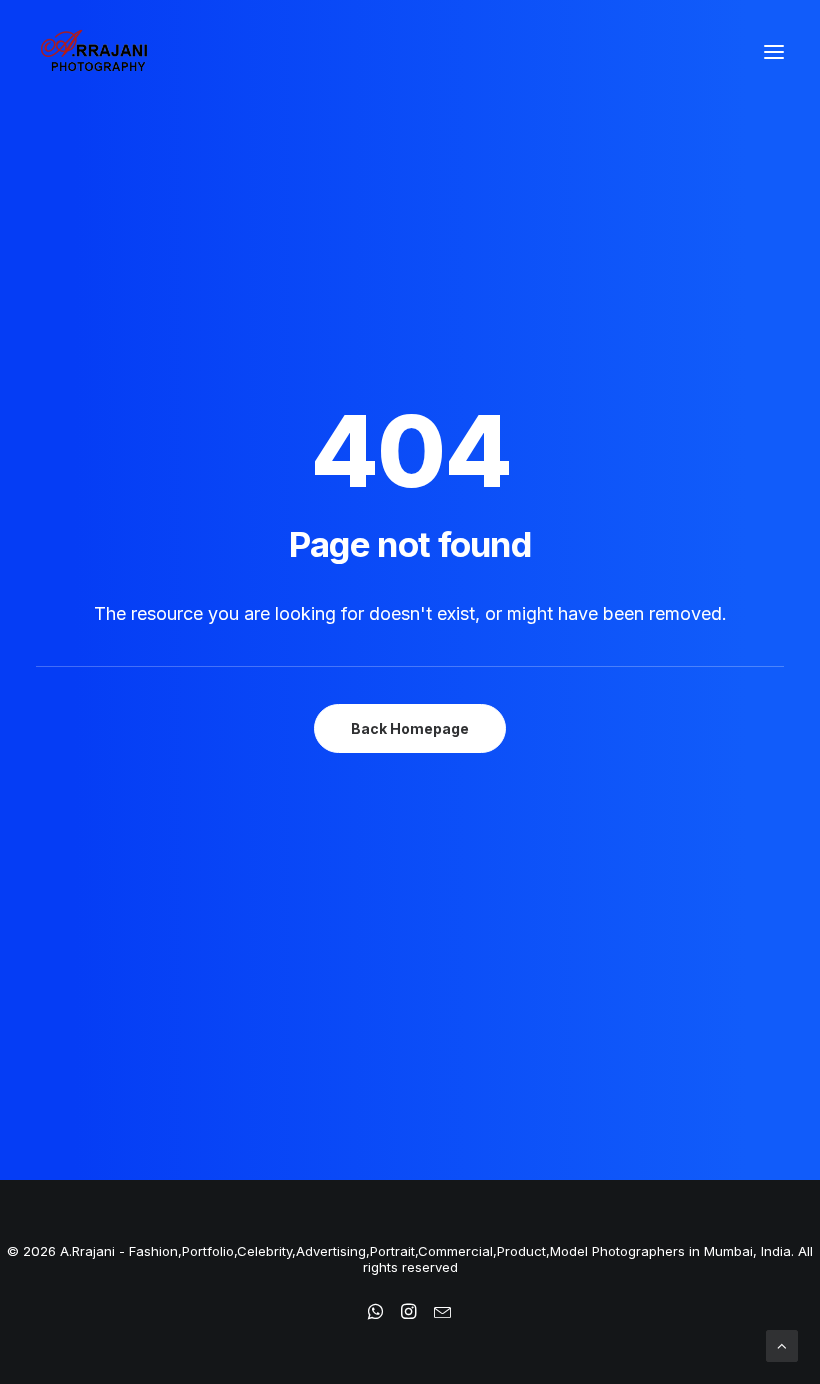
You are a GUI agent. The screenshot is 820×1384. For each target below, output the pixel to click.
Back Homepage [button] (410, 728)
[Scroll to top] (782, 1344)
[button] (774, 52)
